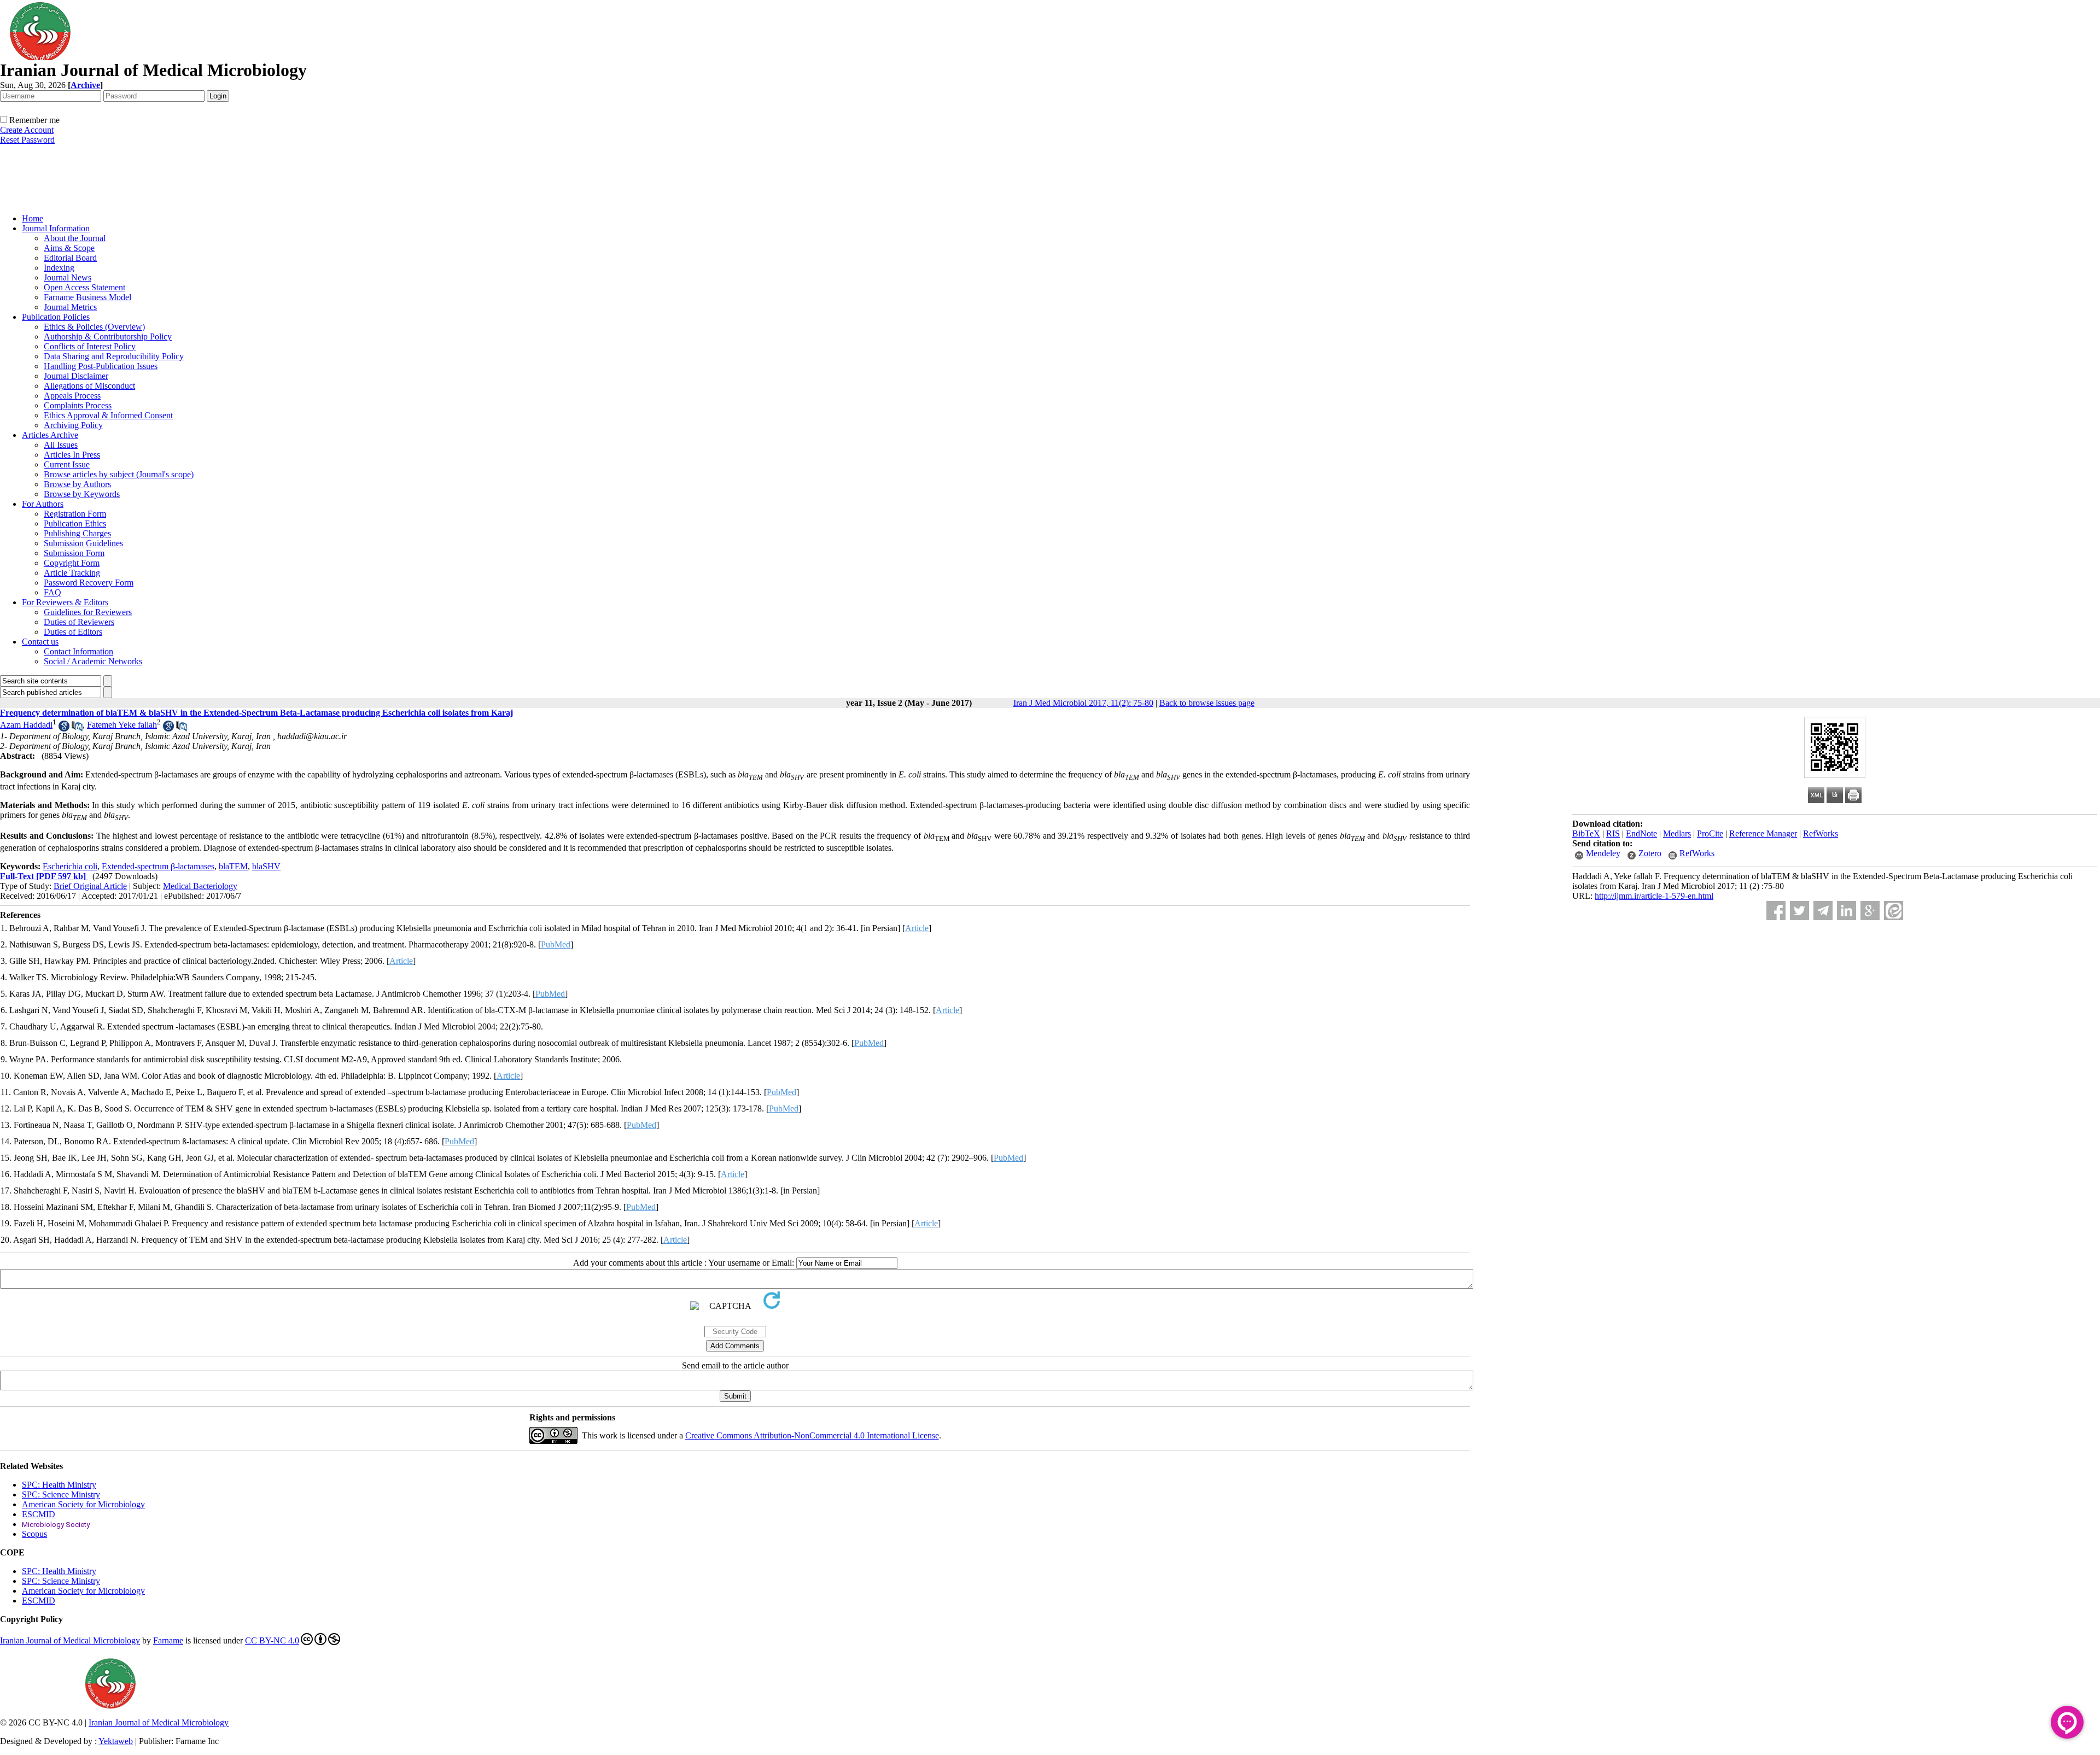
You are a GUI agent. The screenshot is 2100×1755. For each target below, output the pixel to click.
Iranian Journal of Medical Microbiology (70, 1640)
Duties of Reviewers (79, 622)
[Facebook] (1776, 911)
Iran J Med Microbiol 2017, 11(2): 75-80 (1083, 703)
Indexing (59, 268)
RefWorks (1821, 833)
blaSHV (266, 866)
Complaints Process (78, 405)
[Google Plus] (1870, 911)
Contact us (40, 642)
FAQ (52, 592)
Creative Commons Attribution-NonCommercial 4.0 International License (812, 1435)
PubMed (556, 944)
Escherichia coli (70, 866)
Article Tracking (72, 573)
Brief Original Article (90, 886)
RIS (1613, 833)
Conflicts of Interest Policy (90, 346)
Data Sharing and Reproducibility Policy (114, 356)
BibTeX (1586, 833)
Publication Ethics (75, 523)
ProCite (1710, 833)
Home (33, 218)
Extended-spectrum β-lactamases (158, 866)
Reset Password (27, 140)
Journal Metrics (70, 307)
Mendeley (1603, 853)
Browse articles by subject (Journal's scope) (119, 474)
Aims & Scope (69, 248)
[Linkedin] (1847, 911)
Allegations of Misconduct (89, 386)
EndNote (1641, 833)
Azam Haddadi (26, 725)
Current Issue (67, 464)
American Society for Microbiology (83, 1504)
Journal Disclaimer (76, 376)
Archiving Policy (73, 425)
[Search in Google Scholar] (64, 729)
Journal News (68, 277)
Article (917, 928)
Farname (168, 1640)
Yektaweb (116, 1741)
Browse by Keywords (82, 494)
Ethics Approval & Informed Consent (108, 415)
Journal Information (56, 228)
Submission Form (74, 553)
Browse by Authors (77, 484)
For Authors (43, 504)
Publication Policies (56, 317)
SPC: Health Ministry (59, 1485)
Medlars (1677, 833)
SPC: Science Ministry (61, 1494)
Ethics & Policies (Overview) (94, 327)
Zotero (1650, 853)
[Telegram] (1823, 911)
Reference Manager (1763, 833)
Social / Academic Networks (93, 661)
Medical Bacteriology (200, 886)
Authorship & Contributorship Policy (108, 337)
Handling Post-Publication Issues (101, 366)
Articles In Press (72, 455)
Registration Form (75, 514)
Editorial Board (70, 258)
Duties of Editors (73, 632)
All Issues (61, 445)
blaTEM (233, 866)
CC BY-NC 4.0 (272, 1640)
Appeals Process (72, 396)
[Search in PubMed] (77, 729)
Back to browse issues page (1207, 703)
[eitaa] (1894, 911)
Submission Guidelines (83, 543)
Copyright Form (72, 563)
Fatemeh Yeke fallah (122, 725)
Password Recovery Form (89, 583)
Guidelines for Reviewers (88, 612)
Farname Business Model (87, 297)
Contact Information (78, 651)
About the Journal (75, 238)
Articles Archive (50, 435)
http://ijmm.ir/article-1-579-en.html (1654, 896)
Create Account (27, 130)
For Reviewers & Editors (65, 602)
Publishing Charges (77, 533)
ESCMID (39, 1514)
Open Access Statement (84, 287)
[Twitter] (1799, 911)
